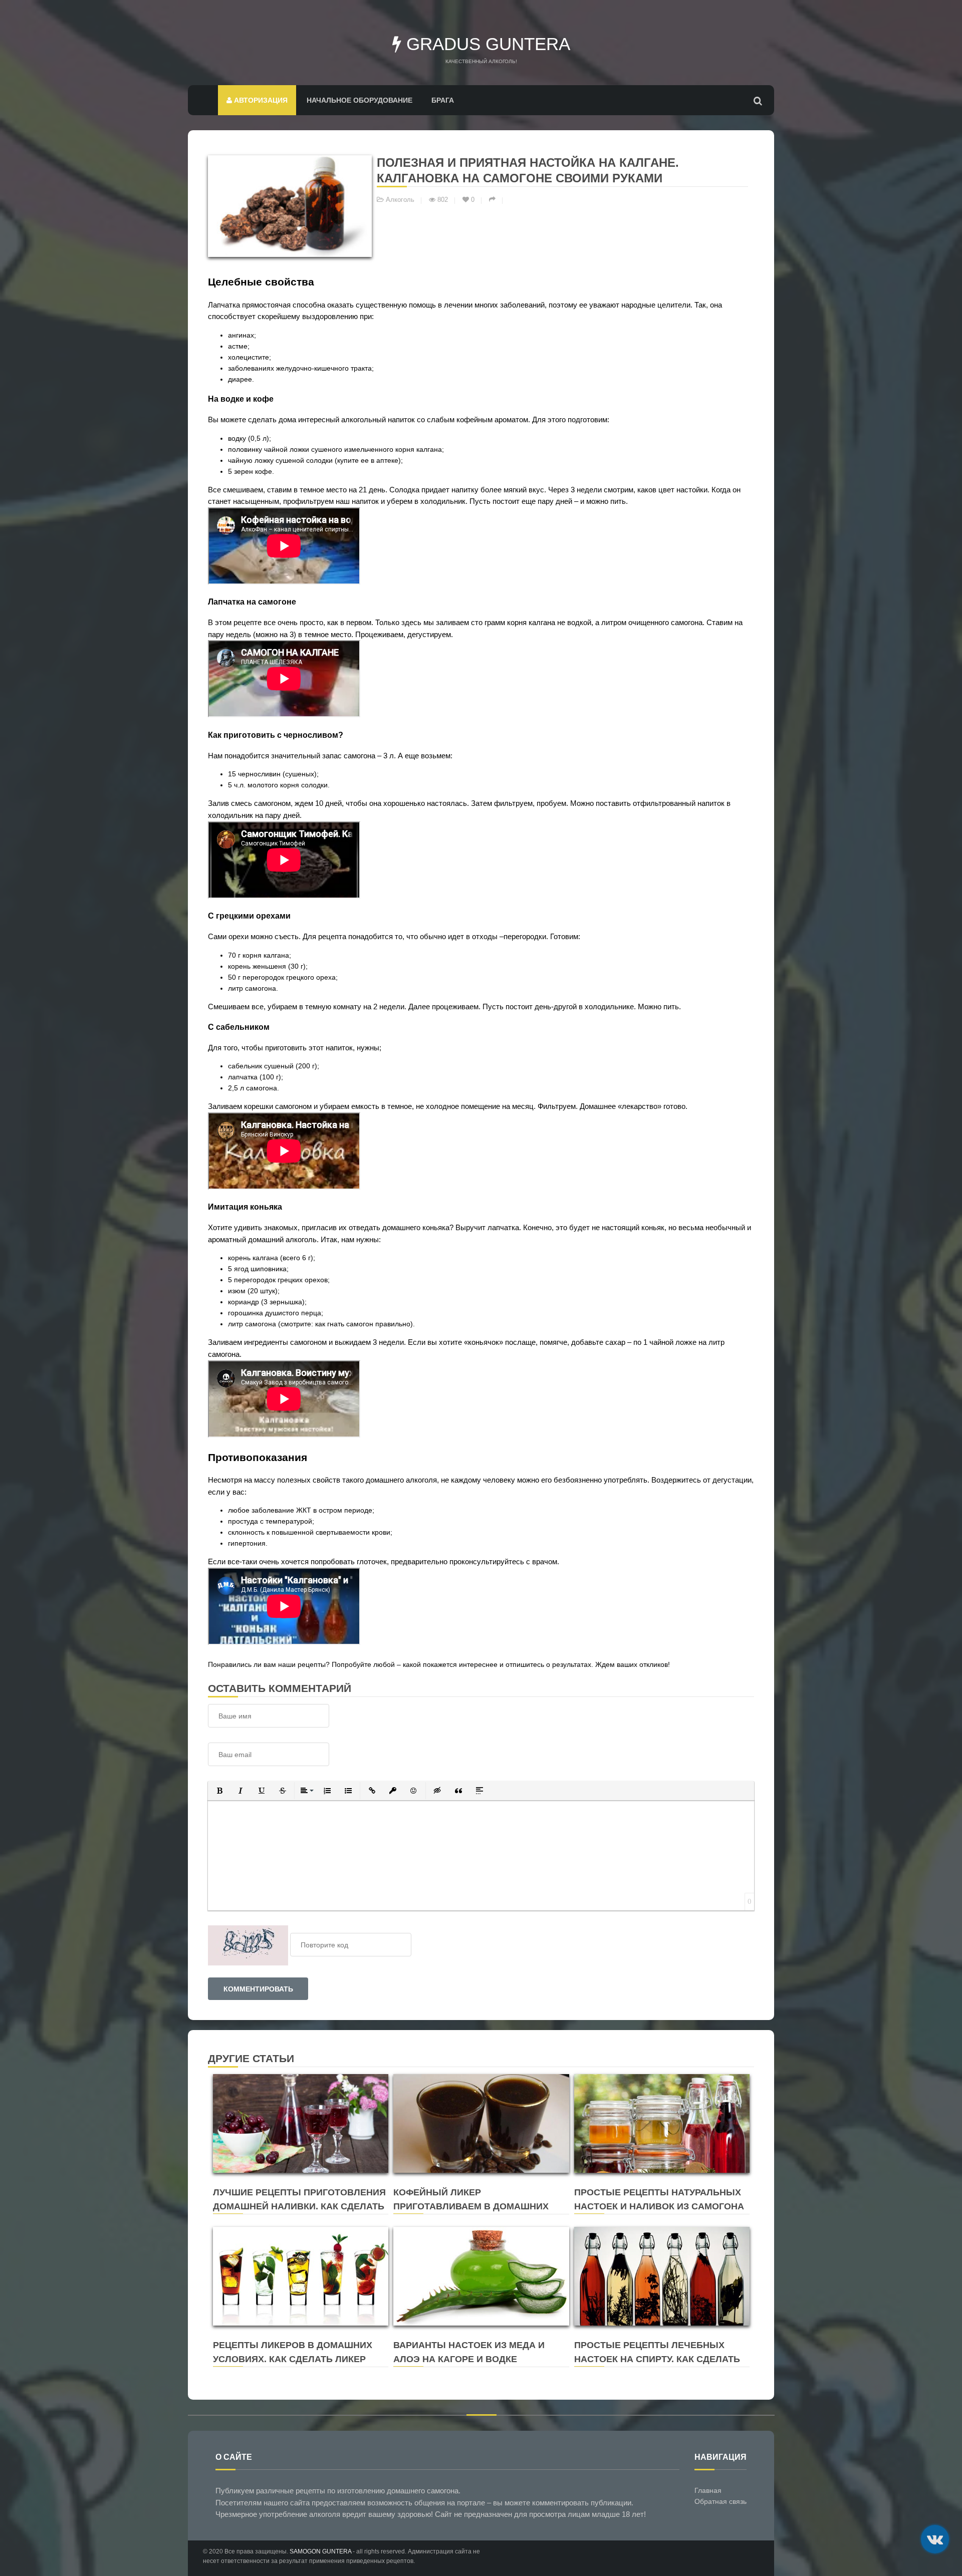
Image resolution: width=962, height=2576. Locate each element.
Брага (443, 100)
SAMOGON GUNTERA (320, 2551)
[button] (219, 1791)
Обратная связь (720, 2501)
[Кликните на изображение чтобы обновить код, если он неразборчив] (248, 1945)
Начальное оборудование (359, 100)
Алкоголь (400, 200)
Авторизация (260, 100)
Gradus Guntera (486, 44)
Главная (708, 2490)
